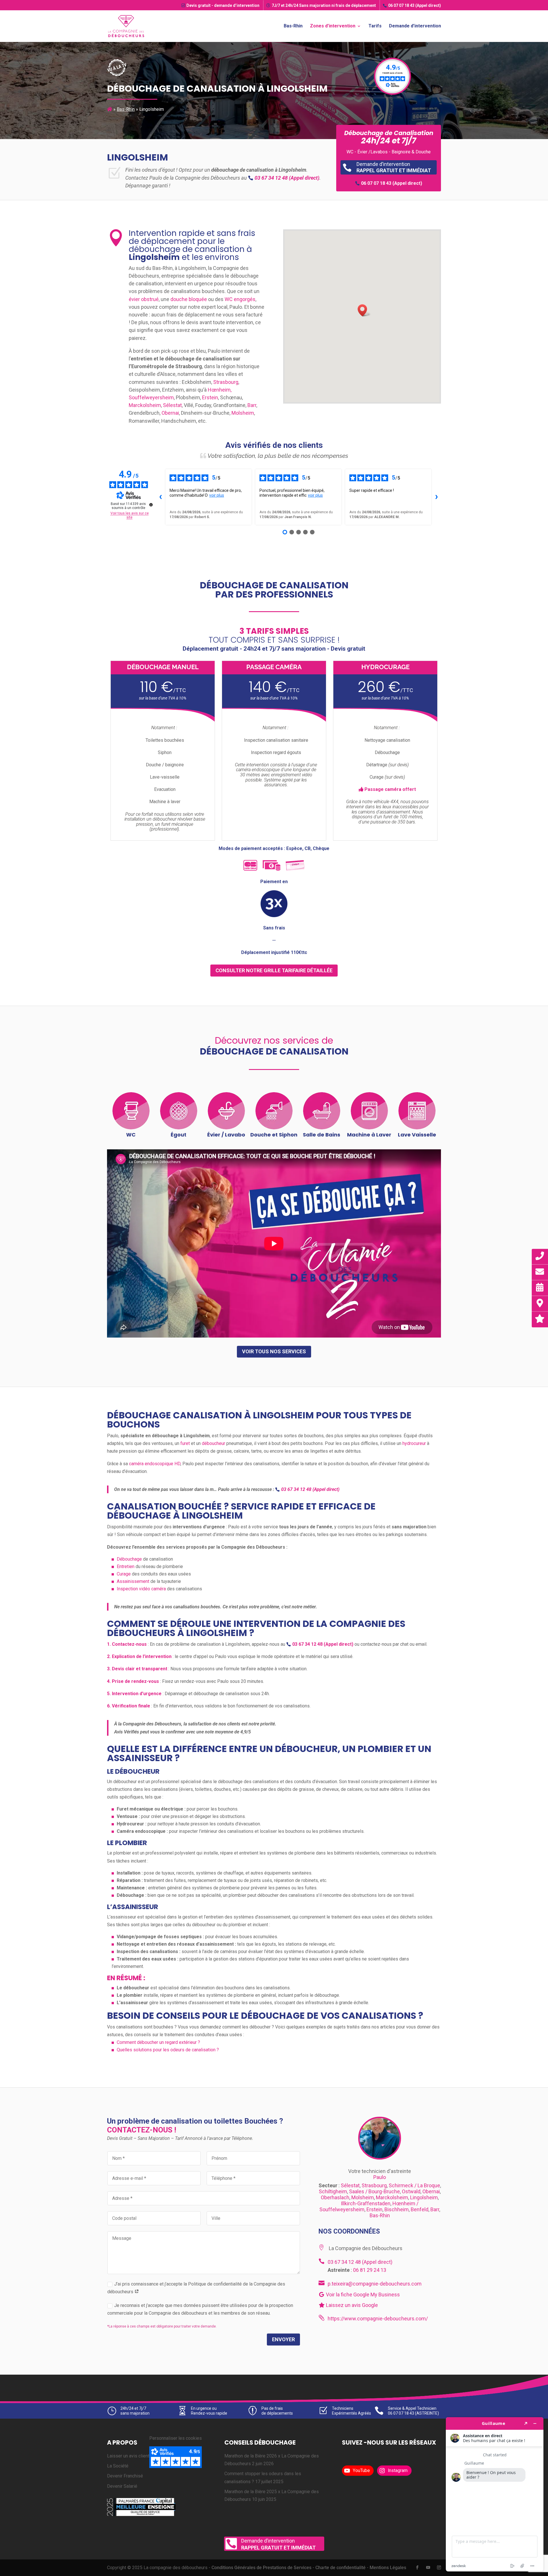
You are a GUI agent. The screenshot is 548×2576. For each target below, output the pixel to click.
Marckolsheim (145, 405)
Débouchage (129, 1559)
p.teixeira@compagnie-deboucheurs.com (375, 2284)
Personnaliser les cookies (176, 2438)
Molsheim (243, 413)
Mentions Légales (388, 2568)
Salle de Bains (322, 1135)
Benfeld (420, 2209)
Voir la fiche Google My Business (362, 2295)
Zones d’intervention (333, 26)
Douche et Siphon (274, 1135)
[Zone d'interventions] (540, 1303)
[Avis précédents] (160, 497)
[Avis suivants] (436, 497)
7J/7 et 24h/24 (324, 5)
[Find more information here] (495, 2494)
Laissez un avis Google (351, 2305)
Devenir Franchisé (125, 2476)
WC (131, 1135)
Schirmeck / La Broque (414, 2185)
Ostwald (411, 2191)
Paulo (380, 2177)
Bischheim (397, 2209)
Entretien (126, 1566)
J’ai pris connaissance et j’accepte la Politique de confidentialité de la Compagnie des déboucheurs (196, 2288)
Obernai (170, 413)
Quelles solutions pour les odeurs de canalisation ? (168, 2050)
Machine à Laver (369, 1135)
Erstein (210, 397)
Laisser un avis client (128, 2456)
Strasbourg (226, 382)
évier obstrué (144, 299)
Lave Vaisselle (417, 1135)
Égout (179, 1135)
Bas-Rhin (293, 26)
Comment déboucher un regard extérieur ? (158, 2042)
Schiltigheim (333, 2191)
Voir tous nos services (274, 1351)
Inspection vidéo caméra (141, 1589)
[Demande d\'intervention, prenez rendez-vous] (540, 1287)
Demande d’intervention (415, 26)
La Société (118, 2466)
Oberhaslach (335, 2197)
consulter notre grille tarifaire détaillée (274, 970)
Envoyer (283, 2339)
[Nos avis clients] (540, 1319)
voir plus (217, 495)
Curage (124, 1574)
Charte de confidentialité (341, 2568)
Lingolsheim (424, 2197)
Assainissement (133, 1581)
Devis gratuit (223, 5)
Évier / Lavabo (226, 1135)
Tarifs (375, 26)
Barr (252, 405)
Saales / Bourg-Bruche (374, 2191)
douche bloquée (189, 299)
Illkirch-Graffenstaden (366, 2203)
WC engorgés (240, 299)
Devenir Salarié (122, 2486)
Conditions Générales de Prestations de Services (261, 2568)
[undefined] (151, 505)
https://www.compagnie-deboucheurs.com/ (378, 2319)
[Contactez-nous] (540, 1272)
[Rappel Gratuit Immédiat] (540, 1256)
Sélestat (172, 405)
